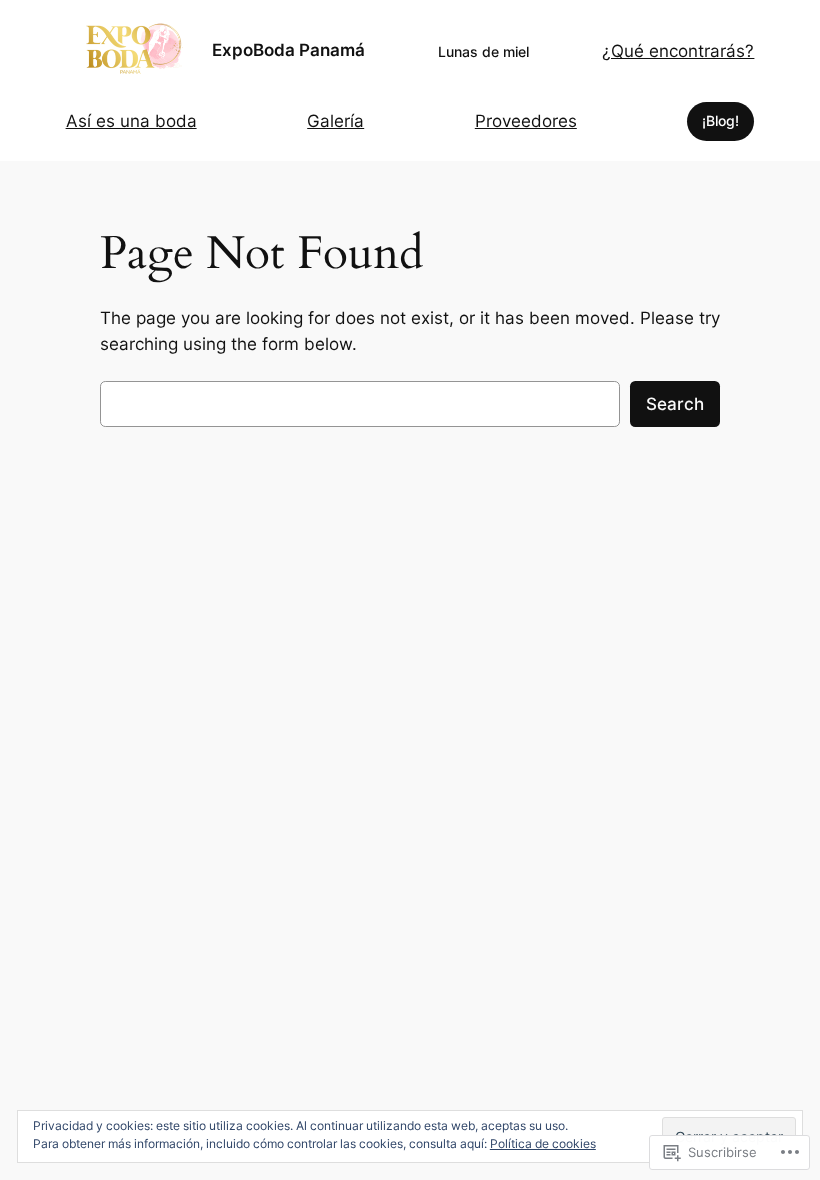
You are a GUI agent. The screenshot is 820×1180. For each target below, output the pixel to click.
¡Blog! (720, 120)
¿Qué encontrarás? (678, 51)
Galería (335, 121)
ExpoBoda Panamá (288, 50)
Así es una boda (131, 121)
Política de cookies (543, 1143)
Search (675, 404)
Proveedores (526, 121)
